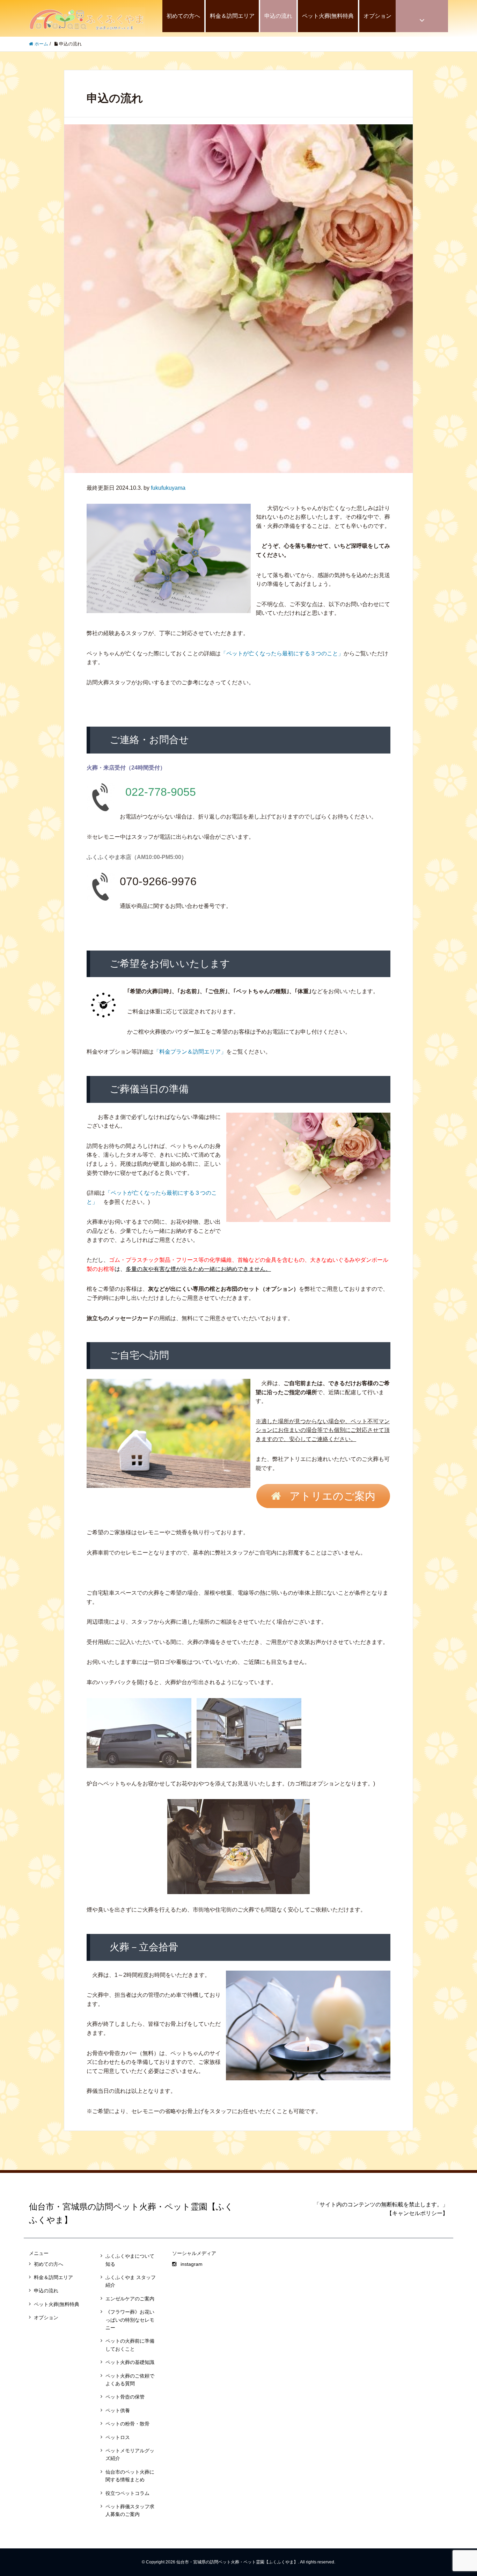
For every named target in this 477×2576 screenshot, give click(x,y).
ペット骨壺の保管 (125, 2397)
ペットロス (118, 2437)
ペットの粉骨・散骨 (127, 2424)
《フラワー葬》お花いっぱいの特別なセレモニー (130, 2320)
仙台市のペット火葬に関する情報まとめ (130, 2476)
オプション (377, 16)
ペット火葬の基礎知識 (130, 2362)
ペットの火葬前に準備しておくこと (130, 2345)
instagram (192, 2264)
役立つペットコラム (127, 2493)
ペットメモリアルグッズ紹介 (130, 2454)
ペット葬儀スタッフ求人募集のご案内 (130, 2510)
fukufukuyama (168, 488)
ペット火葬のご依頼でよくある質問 (130, 2380)
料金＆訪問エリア (232, 16)
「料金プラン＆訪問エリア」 (190, 1052)
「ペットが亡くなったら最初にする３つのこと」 (282, 653)
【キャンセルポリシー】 (417, 2213)
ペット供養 (118, 2410)
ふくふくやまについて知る (130, 2260)
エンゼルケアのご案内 (130, 2299)
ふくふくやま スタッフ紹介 (131, 2281)
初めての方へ (183, 16)
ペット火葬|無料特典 (328, 16)
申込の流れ (278, 16)
